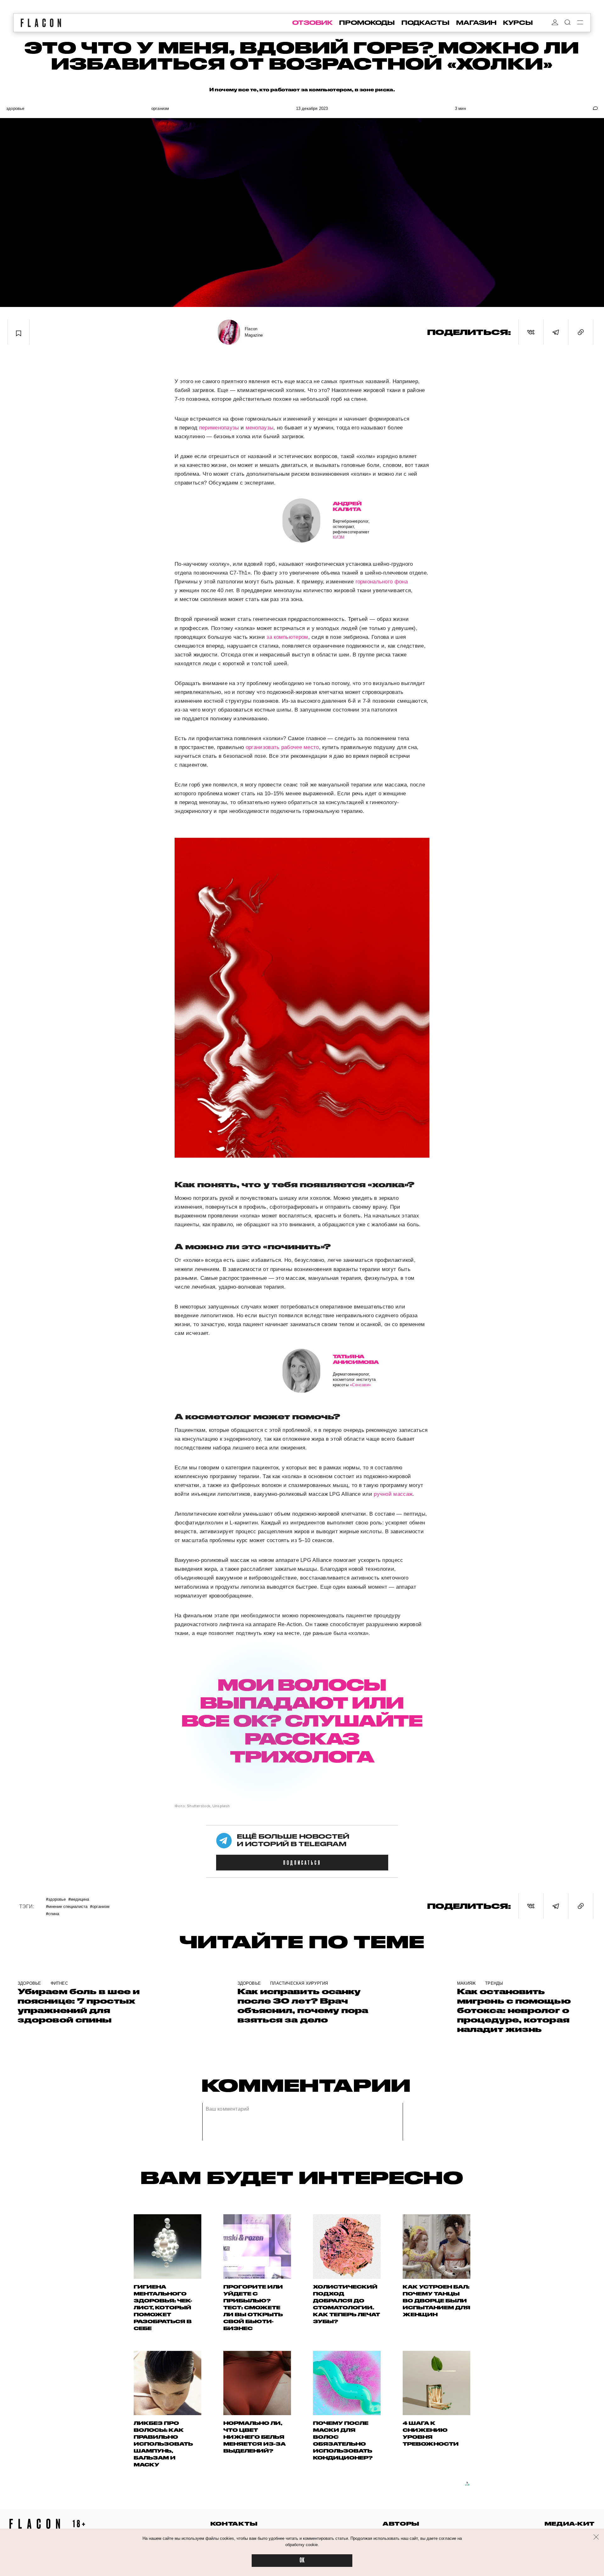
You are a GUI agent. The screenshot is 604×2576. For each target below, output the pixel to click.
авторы (401, 2524)
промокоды (367, 23)
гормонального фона (382, 582)
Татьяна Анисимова (356, 1359)
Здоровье (15, 108)
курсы (518, 23)
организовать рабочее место (282, 747)
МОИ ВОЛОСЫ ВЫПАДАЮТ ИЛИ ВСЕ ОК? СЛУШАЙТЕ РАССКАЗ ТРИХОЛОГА (302, 1720)
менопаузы (260, 428)
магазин (476, 23)
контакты (234, 2524)
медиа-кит (570, 2524)
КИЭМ (339, 537)
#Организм (100, 1906)
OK (302, 2560)
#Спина (53, 1913)
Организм (160, 108)
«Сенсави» (360, 1385)
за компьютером (287, 637)
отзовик (312, 23)
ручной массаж (392, 1494)
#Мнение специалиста (67, 1906)
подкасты (425, 23)
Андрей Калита (347, 506)
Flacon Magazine (254, 332)
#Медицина (79, 1899)
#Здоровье (56, 1899)
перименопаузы (219, 428)
